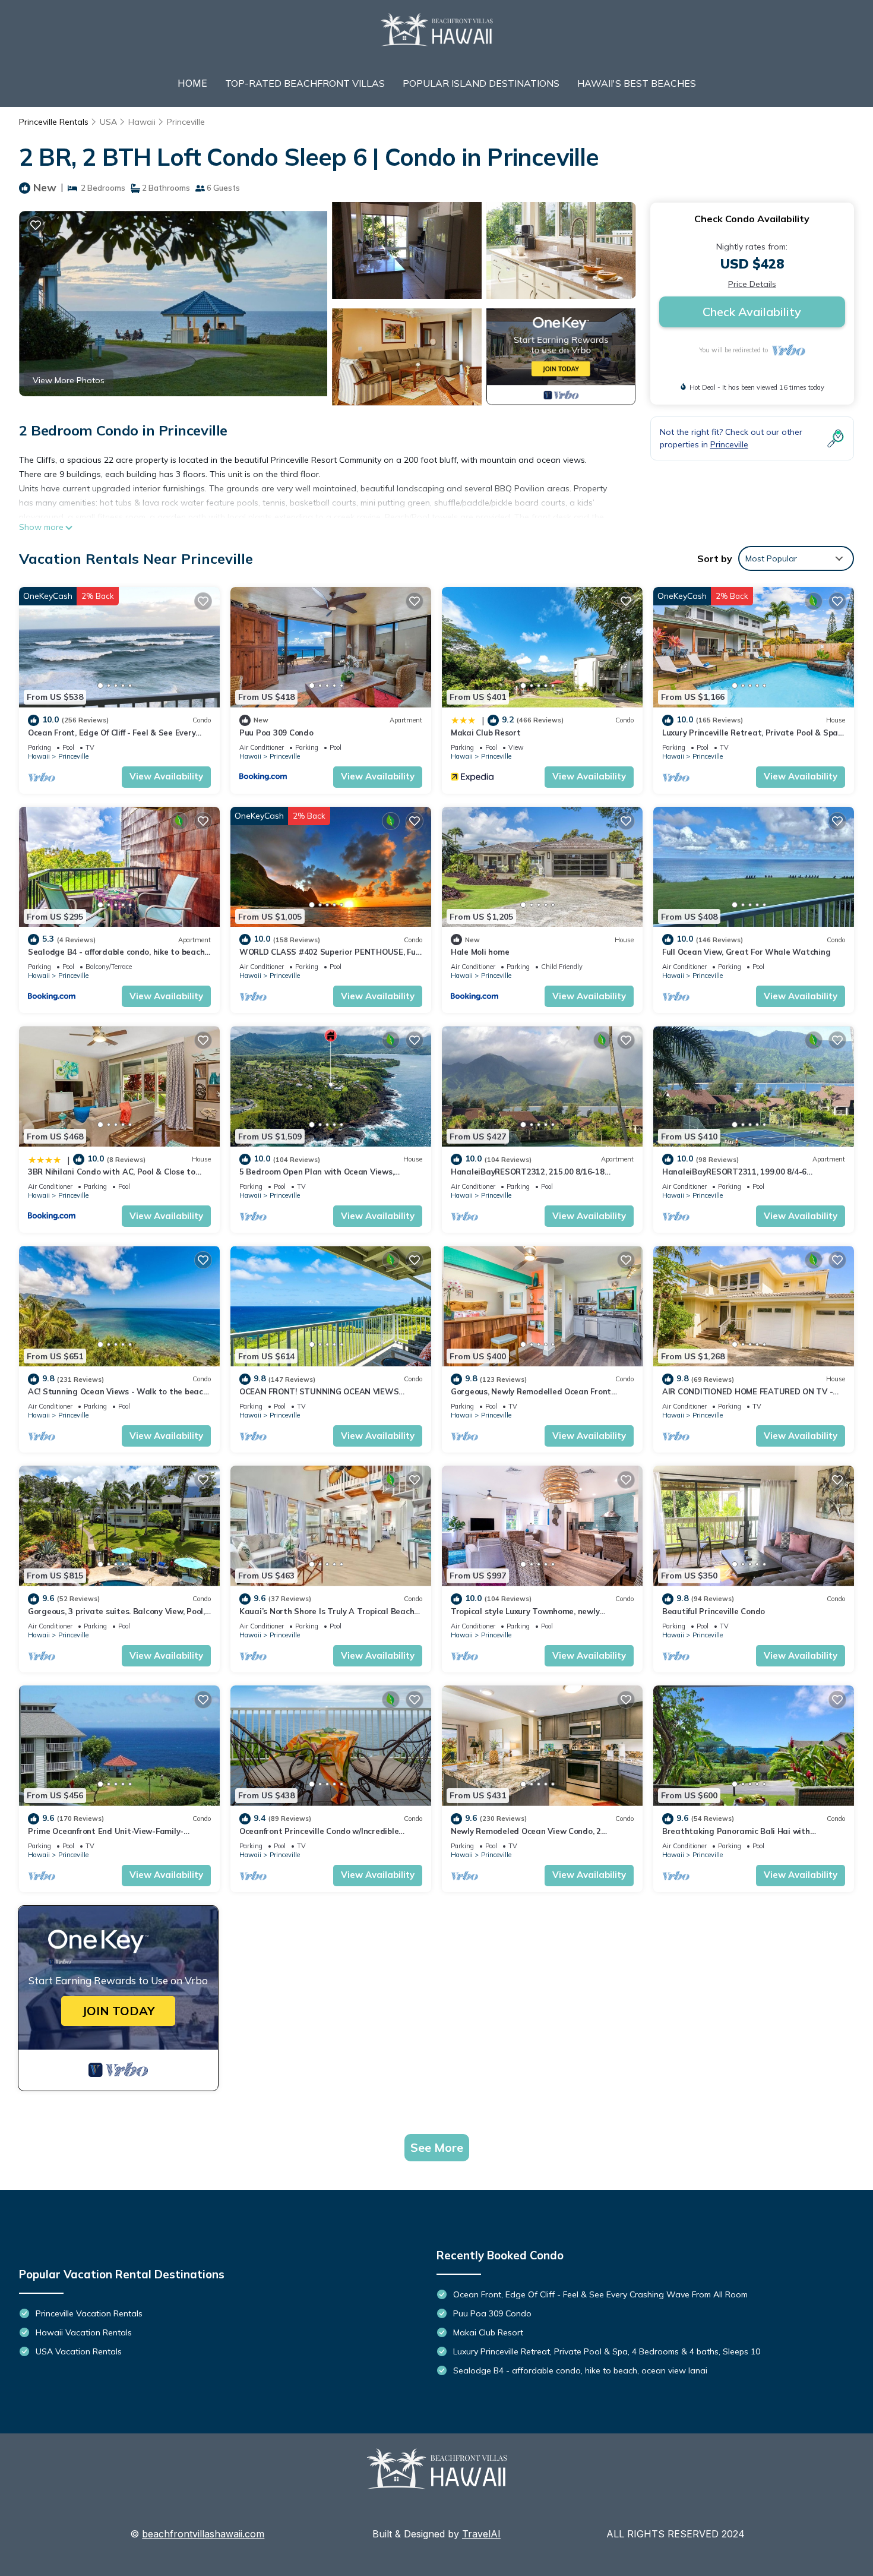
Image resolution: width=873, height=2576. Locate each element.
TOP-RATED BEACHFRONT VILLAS (305, 83)
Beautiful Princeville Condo (714, 1611)
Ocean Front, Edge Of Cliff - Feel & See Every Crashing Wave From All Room (600, 2294)
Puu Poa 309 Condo (276, 733)
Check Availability (752, 312)
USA (108, 122)
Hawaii (142, 122)
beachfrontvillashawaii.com (203, 2534)
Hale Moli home (480, 952)
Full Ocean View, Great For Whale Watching (746, 952)
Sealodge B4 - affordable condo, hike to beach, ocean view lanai (580, 2370)
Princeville (186, 122)
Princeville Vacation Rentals (89, 2313)
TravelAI (481, 2534)
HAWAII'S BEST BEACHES (637, 83)
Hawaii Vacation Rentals (84, 2332)
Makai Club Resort (486, 733)
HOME (192, 83)
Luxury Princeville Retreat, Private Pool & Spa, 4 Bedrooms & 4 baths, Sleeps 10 (607, 2351)
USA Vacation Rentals (79, 2351)
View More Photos (69, 380)
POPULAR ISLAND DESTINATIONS (481, 83)
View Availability (166, 776)
